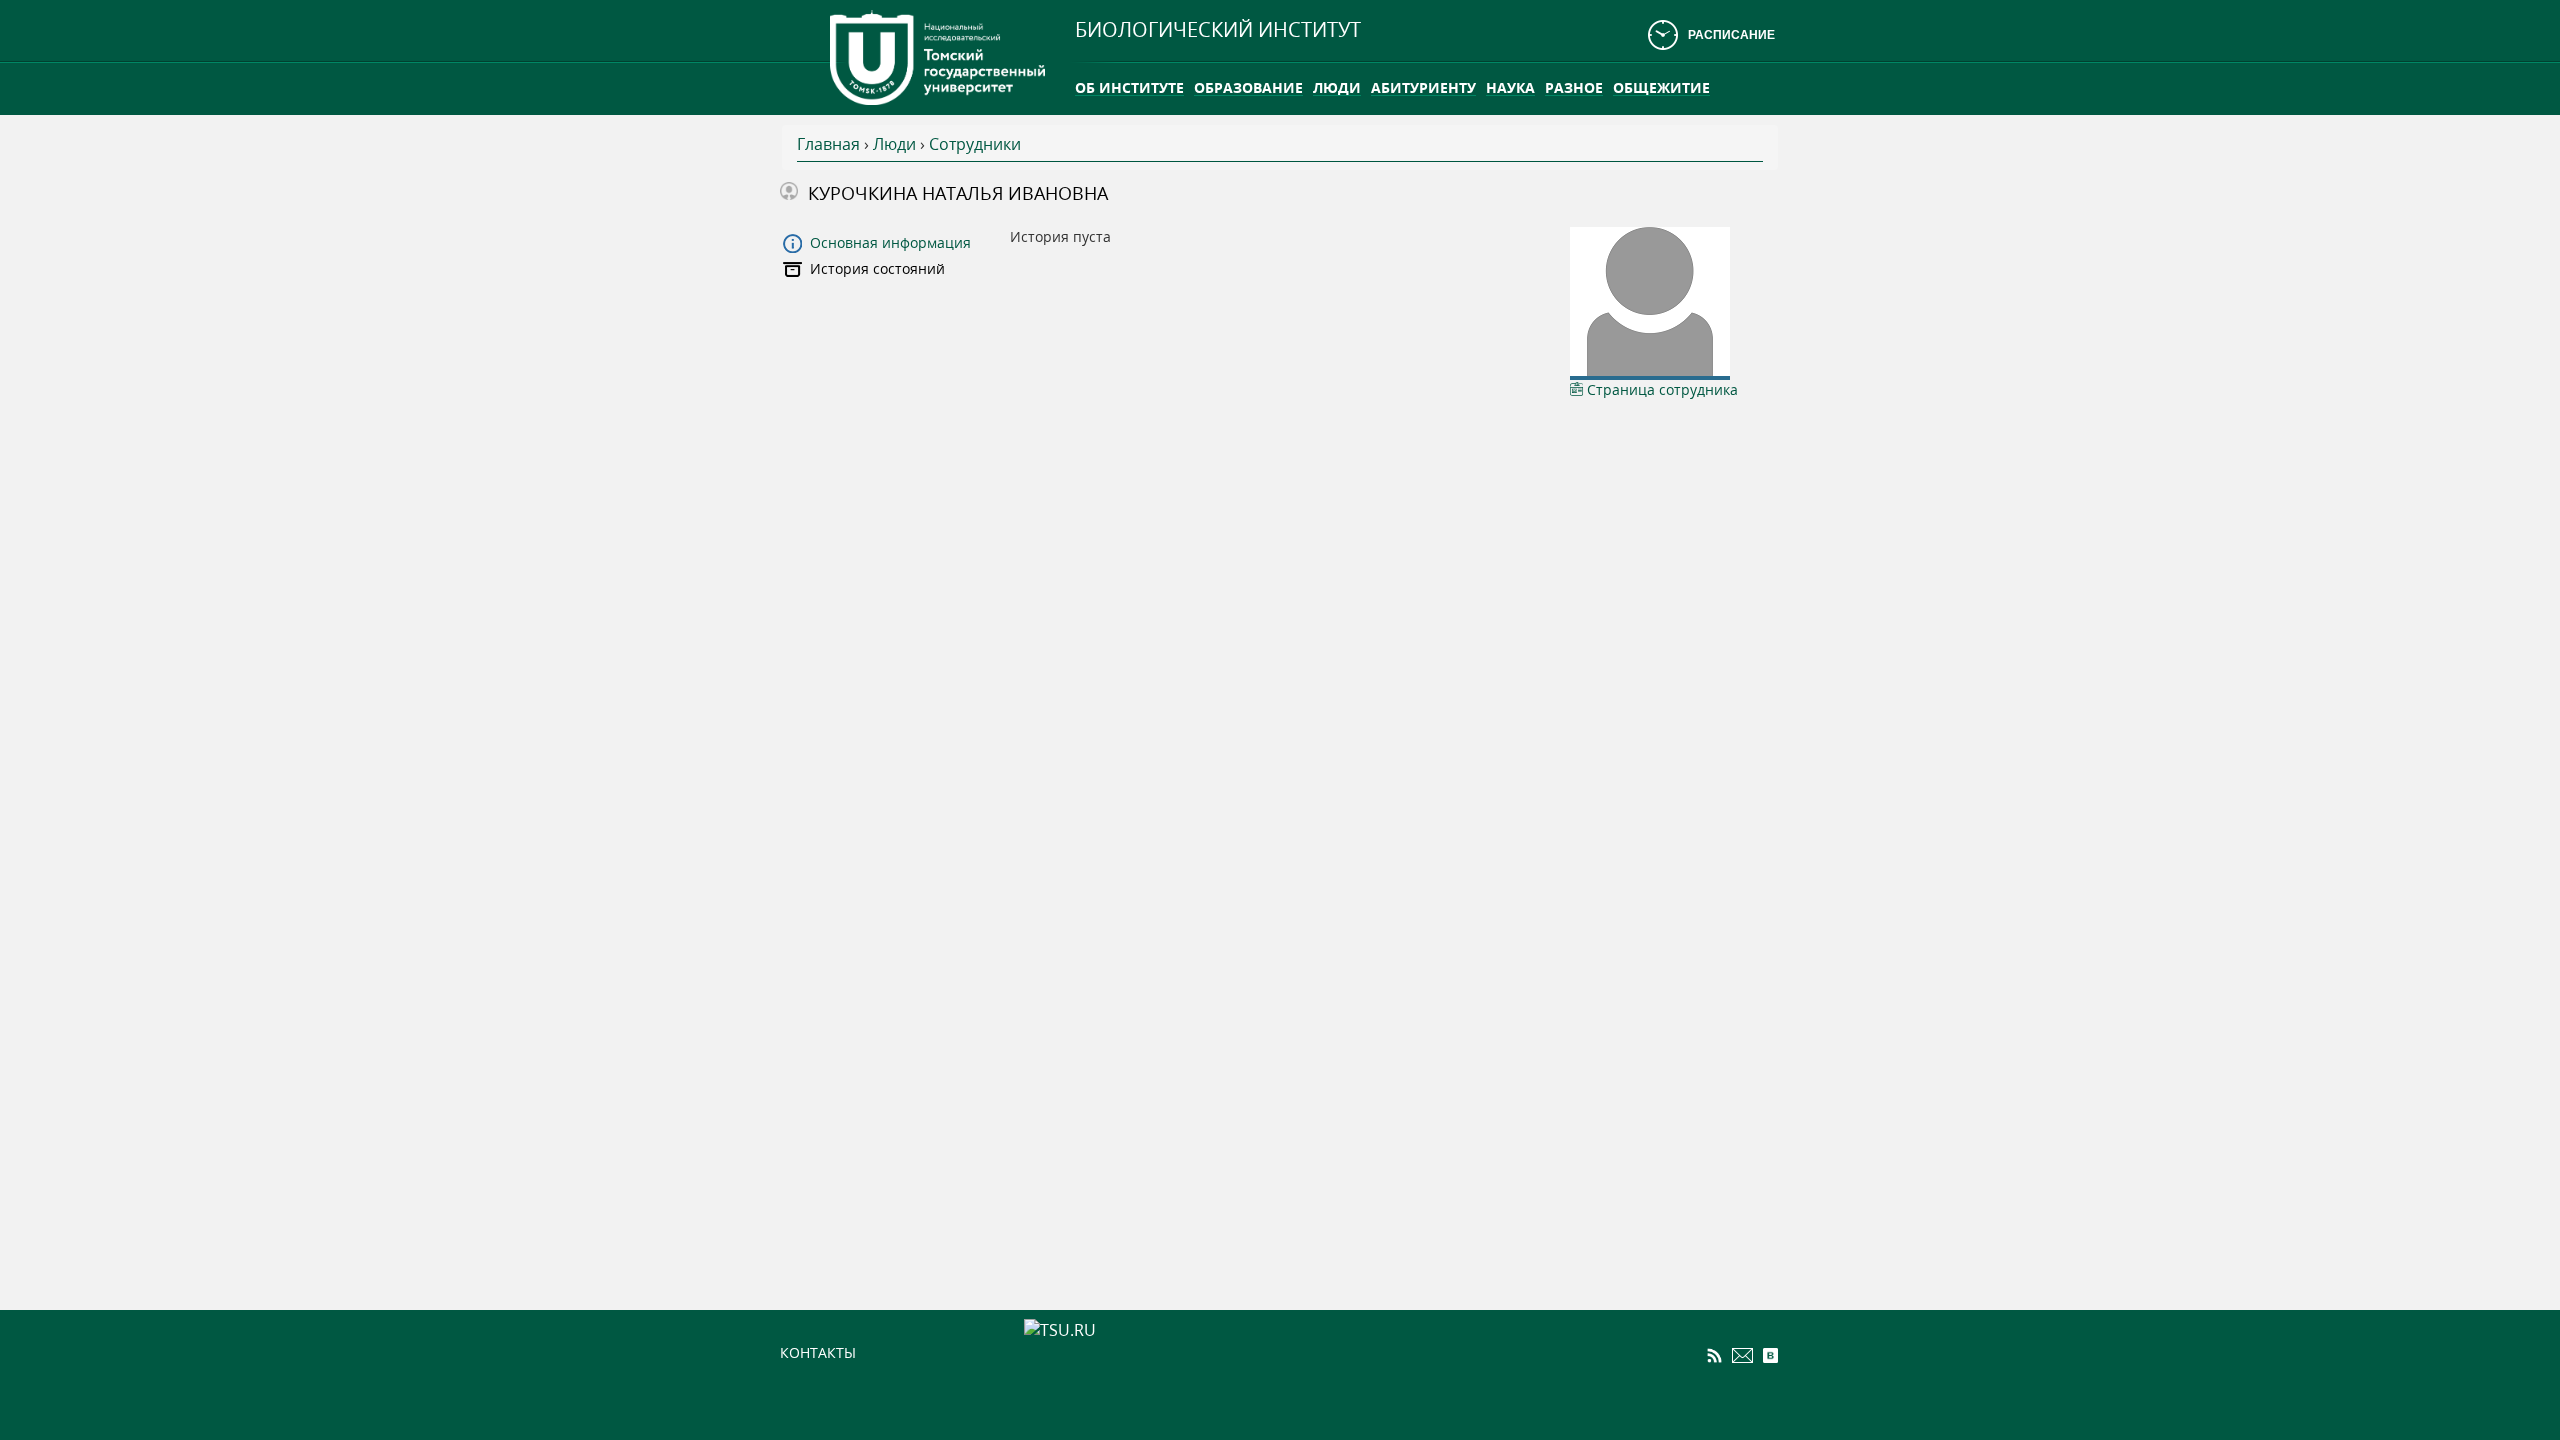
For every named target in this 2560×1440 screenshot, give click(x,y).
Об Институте (1129, 87)
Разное (1574, 87)
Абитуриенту (1423, 87)
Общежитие (1661, 87)
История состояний (877, 268)
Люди (1337, 87)
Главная (828, 144)
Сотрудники (975, 144)
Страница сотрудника (1660, 389)
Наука (1510, 87)
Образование (1248, 87)
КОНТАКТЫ (818, 1352)
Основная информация (890, 242)
